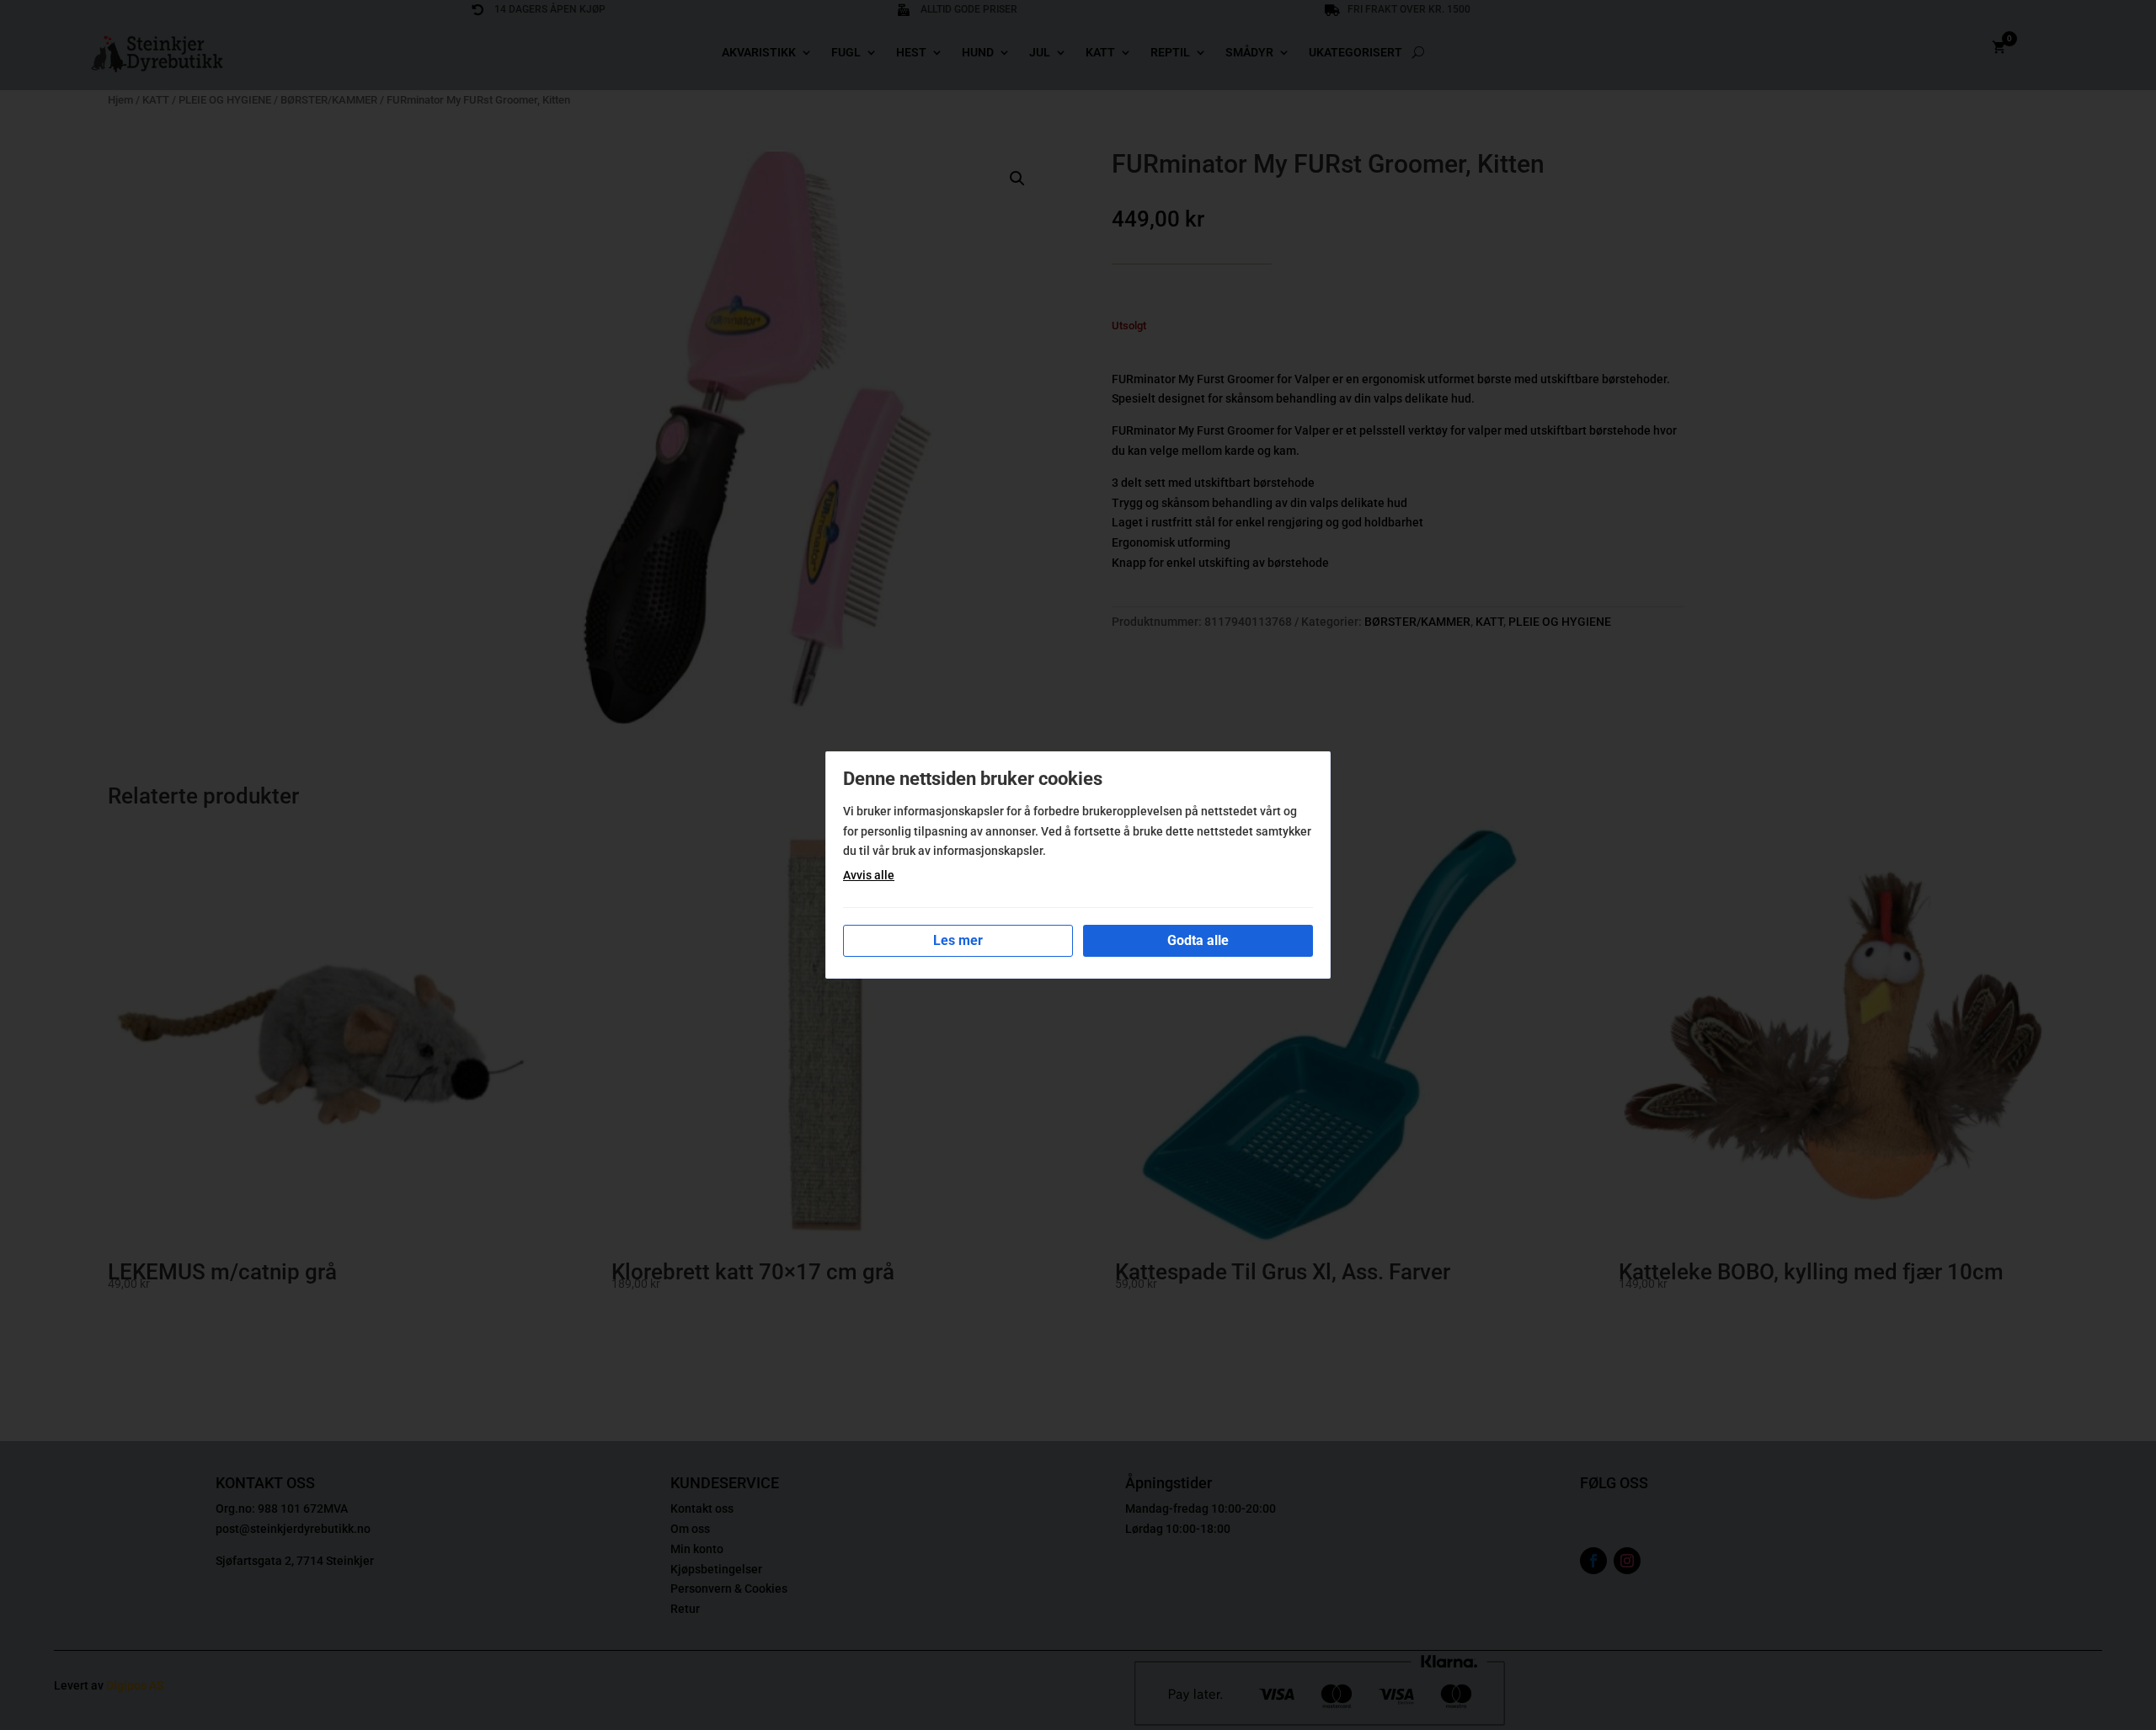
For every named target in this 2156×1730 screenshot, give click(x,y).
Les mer (958, 940)
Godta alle (1198, 940)
